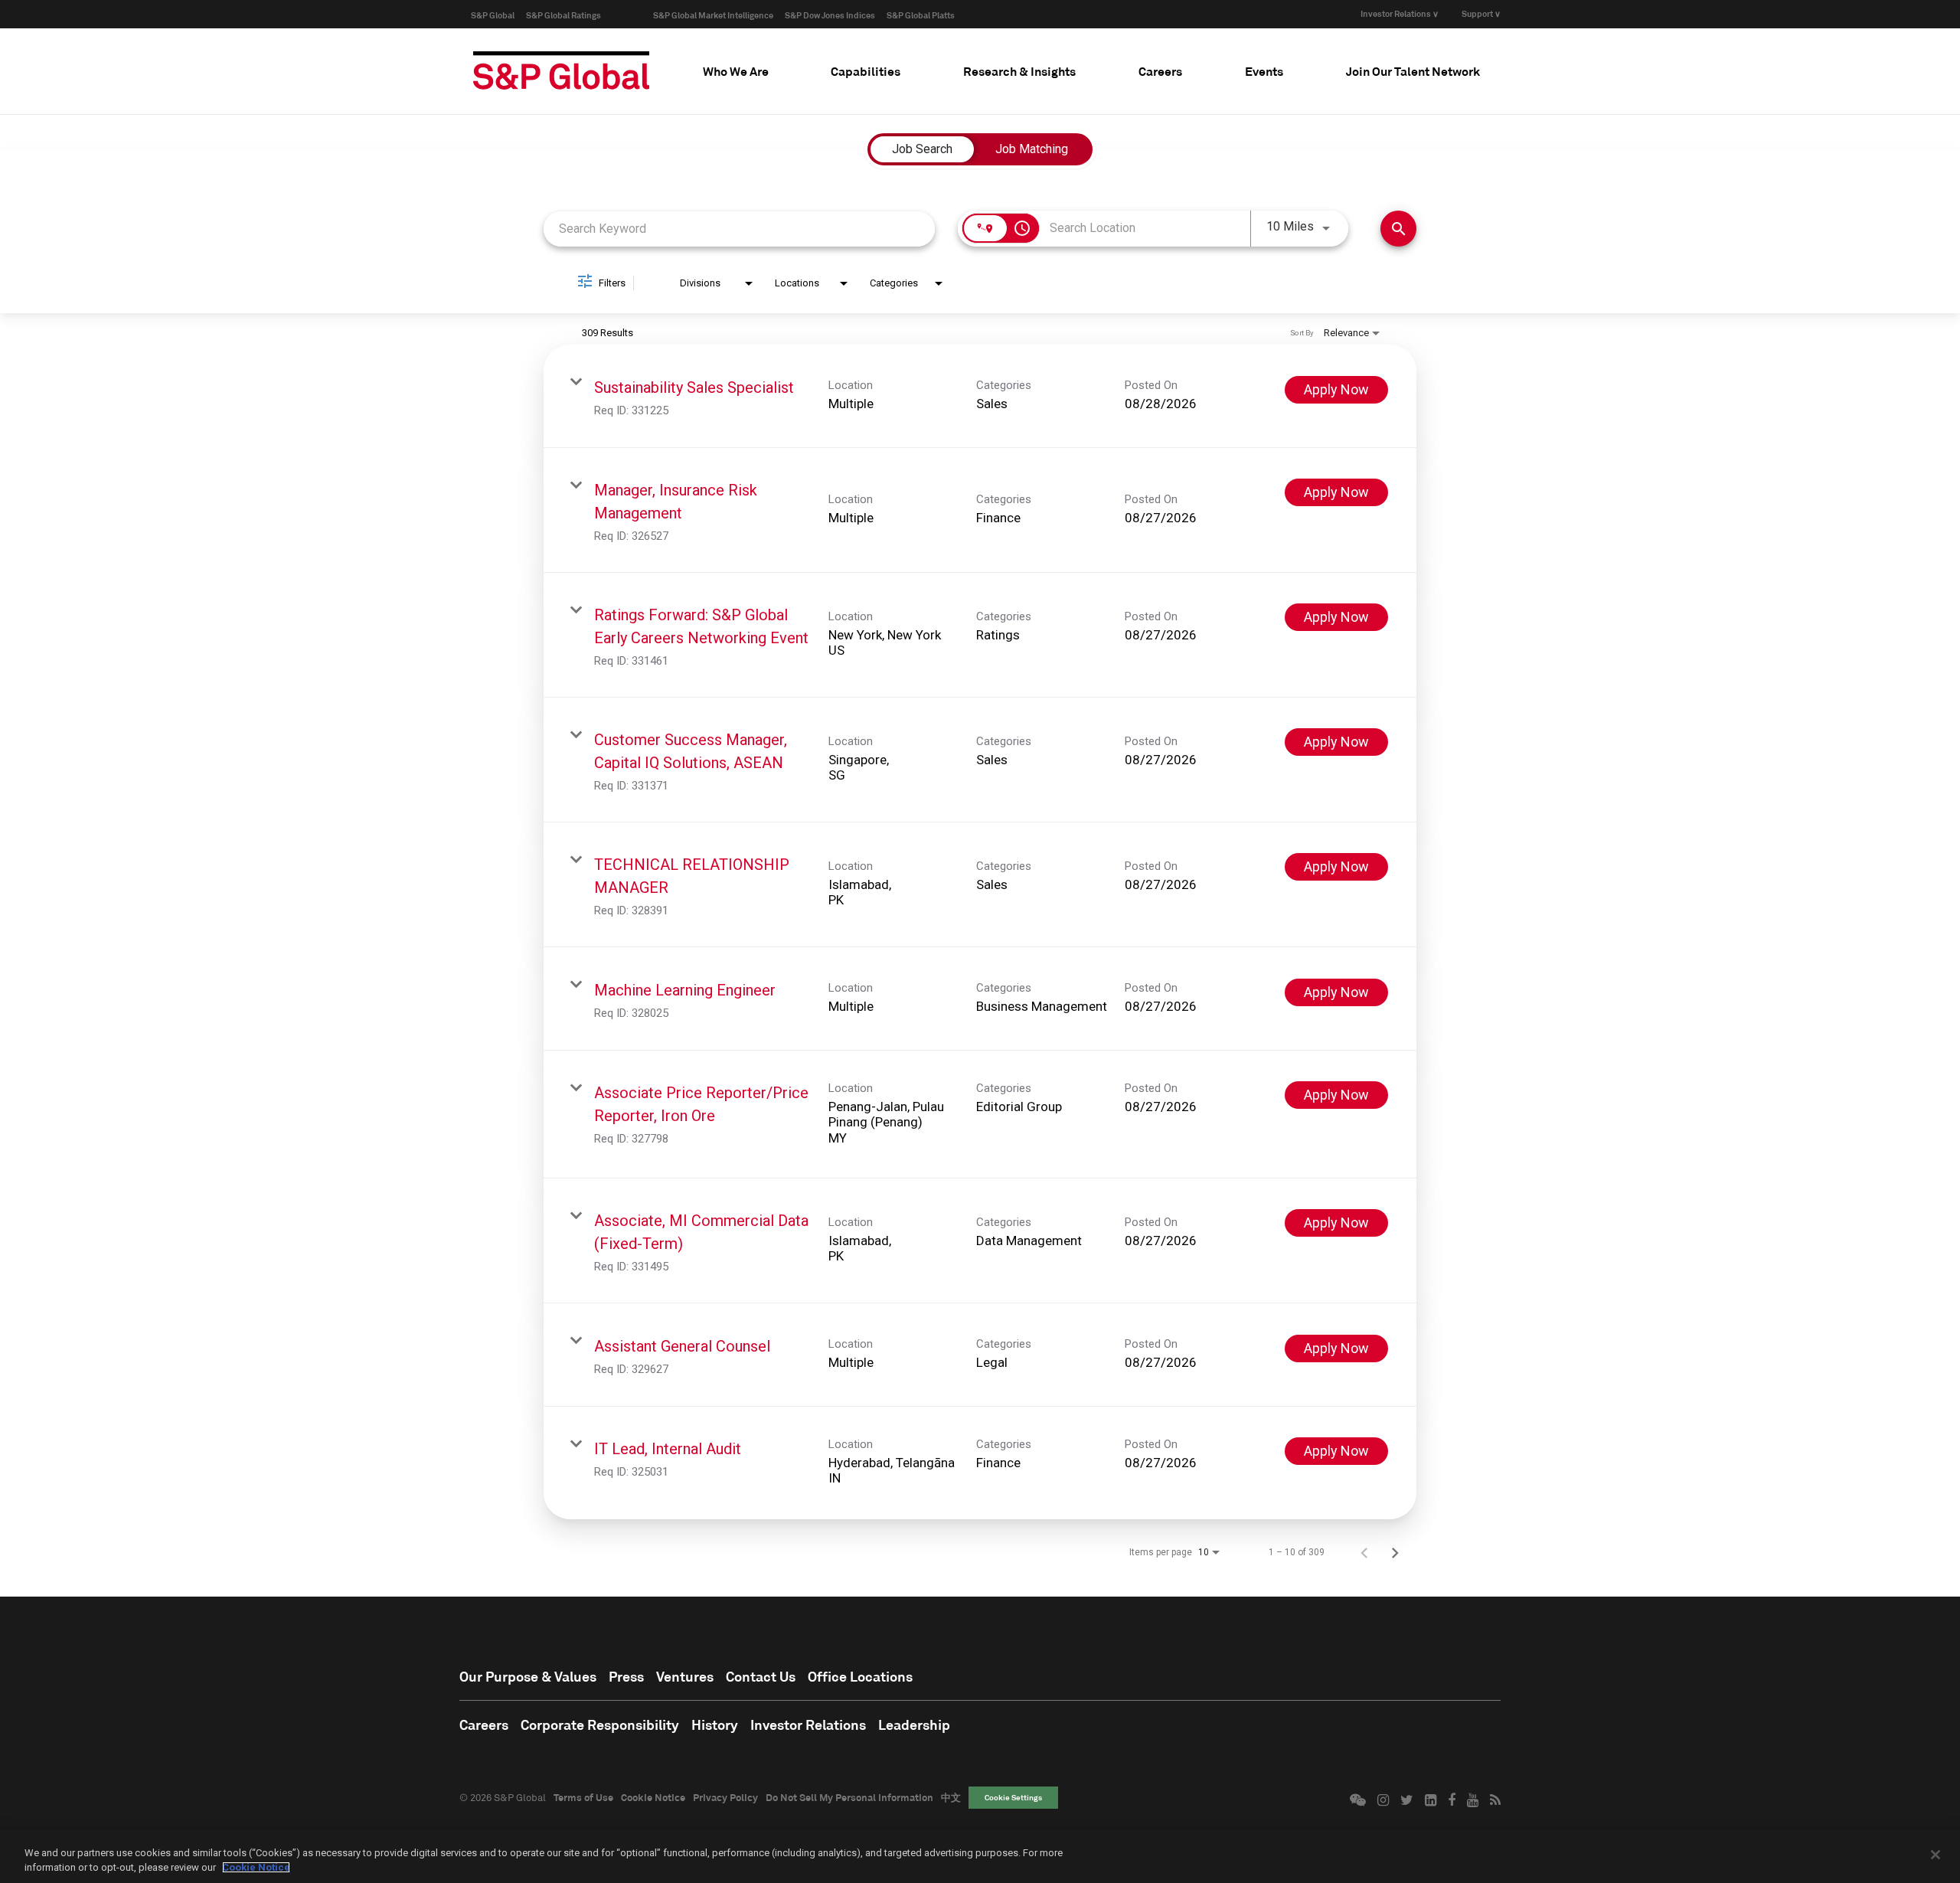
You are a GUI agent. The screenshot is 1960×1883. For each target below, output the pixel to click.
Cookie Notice (653, 1797)
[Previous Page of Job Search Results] (1364, 1552)
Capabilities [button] (866, 71)
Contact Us (761, 1676)
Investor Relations (808, 1724)
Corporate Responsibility (600, 1724)
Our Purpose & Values (528, 1676)
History (715, 1724)
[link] (980, 396)
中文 (951, 1797)
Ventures (685, 1676)
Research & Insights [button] (1019, 71)
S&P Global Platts (921, 15)
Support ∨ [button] (1481, 13)
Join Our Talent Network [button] (1413, 71)
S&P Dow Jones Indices (830, 15)
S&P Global (493, 15)
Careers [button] (1160, 71)
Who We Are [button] (736, 71)
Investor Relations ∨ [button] (1400, 13)
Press (626, 1676)
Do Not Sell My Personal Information (849, 1797)
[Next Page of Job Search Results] (1395, 1552)
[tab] (736, 71)
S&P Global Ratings (563, 15)
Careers (484, 1724)
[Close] (1935, 1855)
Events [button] (1264, 71)
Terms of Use (583, 1797)
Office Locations (860, 1676)
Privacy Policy (725, 1797)
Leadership (914, 1724)
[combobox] (739, 229)
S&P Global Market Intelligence (713, 15)
